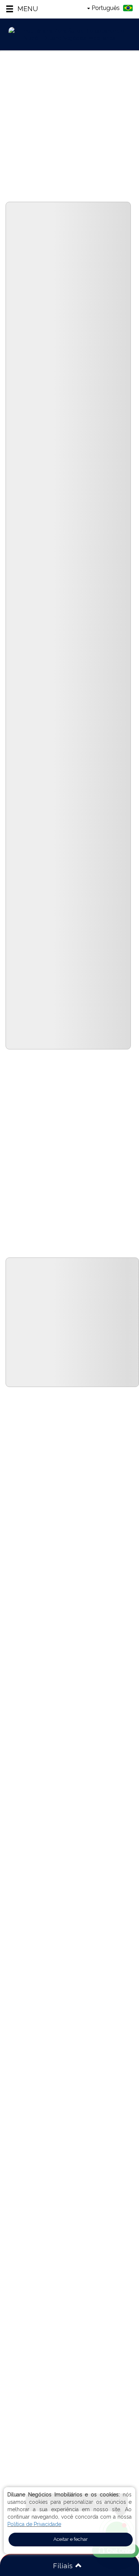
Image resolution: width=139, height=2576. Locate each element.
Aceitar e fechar (71, 2539)
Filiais (64, 2566)
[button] (22, 9)
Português (106, 8)
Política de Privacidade (34, 2524)
